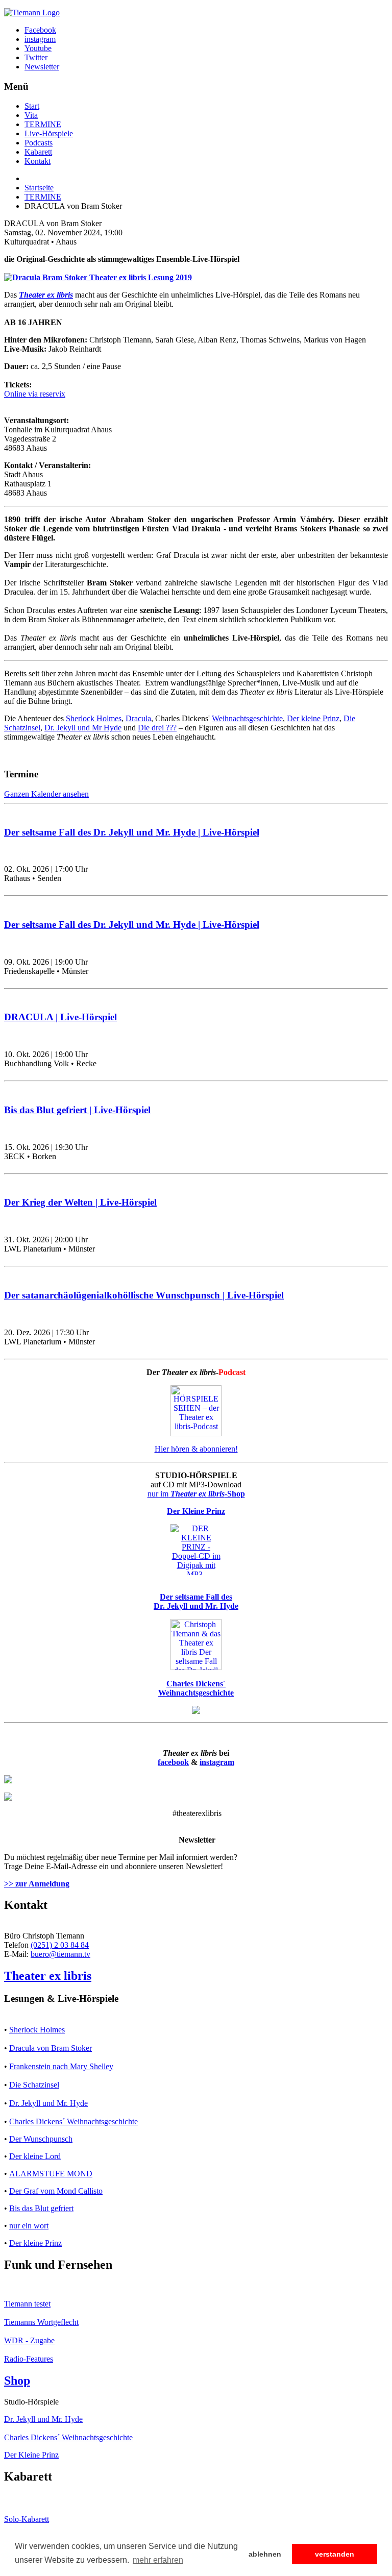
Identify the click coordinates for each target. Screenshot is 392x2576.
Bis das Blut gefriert (41, 2208)
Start (32, 106)
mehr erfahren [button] (158, 2560)
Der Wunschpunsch (41, 2139)
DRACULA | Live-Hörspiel (60, 1017)
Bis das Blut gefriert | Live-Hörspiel (77, 1110)
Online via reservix (35, 394)
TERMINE (43, 124)
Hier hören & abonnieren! (196, 1449)
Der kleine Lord (35, 2156)
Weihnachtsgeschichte (247, 718)
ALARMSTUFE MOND (51, 2174)
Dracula (138, 718)
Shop (17, 2381)
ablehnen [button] (265, 2554)
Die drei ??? (157, 728)
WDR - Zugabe (29, 2340)
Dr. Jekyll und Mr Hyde (83, 728)
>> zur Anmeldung (37, 1884)
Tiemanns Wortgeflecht (41, 2322)
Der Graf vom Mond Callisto (56, 2191)
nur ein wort (29, 2226)
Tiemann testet (27, 2304)
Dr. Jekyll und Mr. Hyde (48, 2103)
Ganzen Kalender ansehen (46, 794)
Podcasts (39, 143)
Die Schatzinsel (34, 2085)
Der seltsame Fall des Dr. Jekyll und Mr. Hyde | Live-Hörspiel (132, 832)
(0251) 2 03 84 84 (60, 1945)
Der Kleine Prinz (31, 2455)
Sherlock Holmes (94, 718)
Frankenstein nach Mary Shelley (61, 2066)
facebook (173, 1762)
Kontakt (38, 161)
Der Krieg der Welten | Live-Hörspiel (80, 1202)
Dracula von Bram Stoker (51, 2048)
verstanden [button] (335, 2554)
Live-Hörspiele (49, 133)
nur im (196, 1494)
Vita (31, 115)
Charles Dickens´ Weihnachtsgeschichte (73, 2121)
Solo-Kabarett (27, 2519)
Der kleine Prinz (313, 718)
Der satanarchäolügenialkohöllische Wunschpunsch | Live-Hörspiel (144, 1295)
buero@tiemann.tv (60, 1954)
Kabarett (38, 152)
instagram (217, 1762)
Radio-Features (29, 2359)
